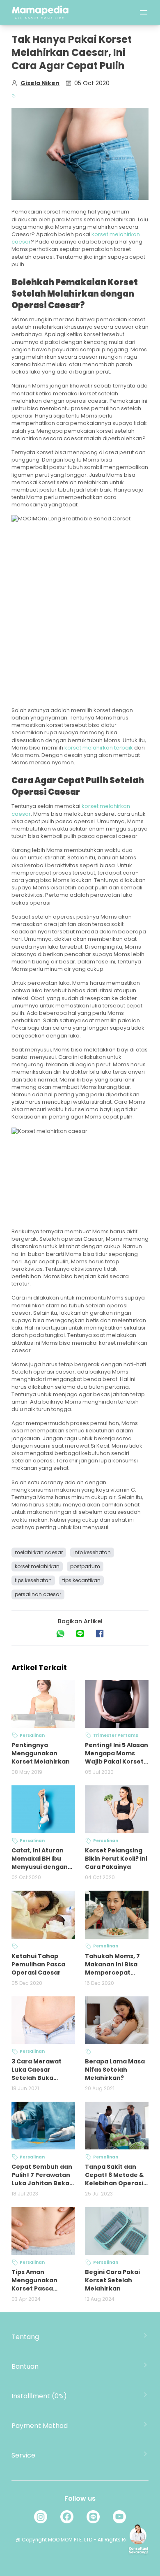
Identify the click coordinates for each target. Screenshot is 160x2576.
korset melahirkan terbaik (99, 748)
